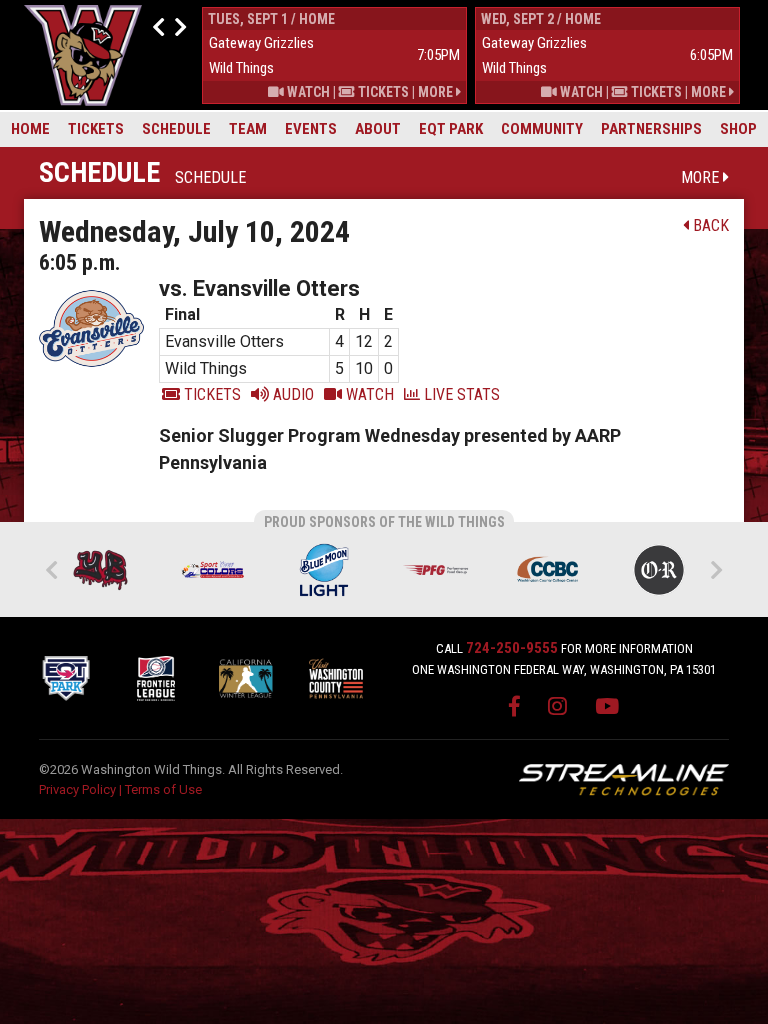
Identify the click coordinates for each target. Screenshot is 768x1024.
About (378, 129)
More (437, 92)
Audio (291, 394)
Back (709, 225)
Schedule (176, 129)
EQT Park (451, 129)
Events (311, 129)
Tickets (96, 129)
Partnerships (651, 129)
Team (248, 129)
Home (30, 129)
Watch (307, 92)
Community (542, 129)
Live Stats (460, 394)
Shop (738, 129)
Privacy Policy (77, 789)
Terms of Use (163, 789)
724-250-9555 (512, 648)
